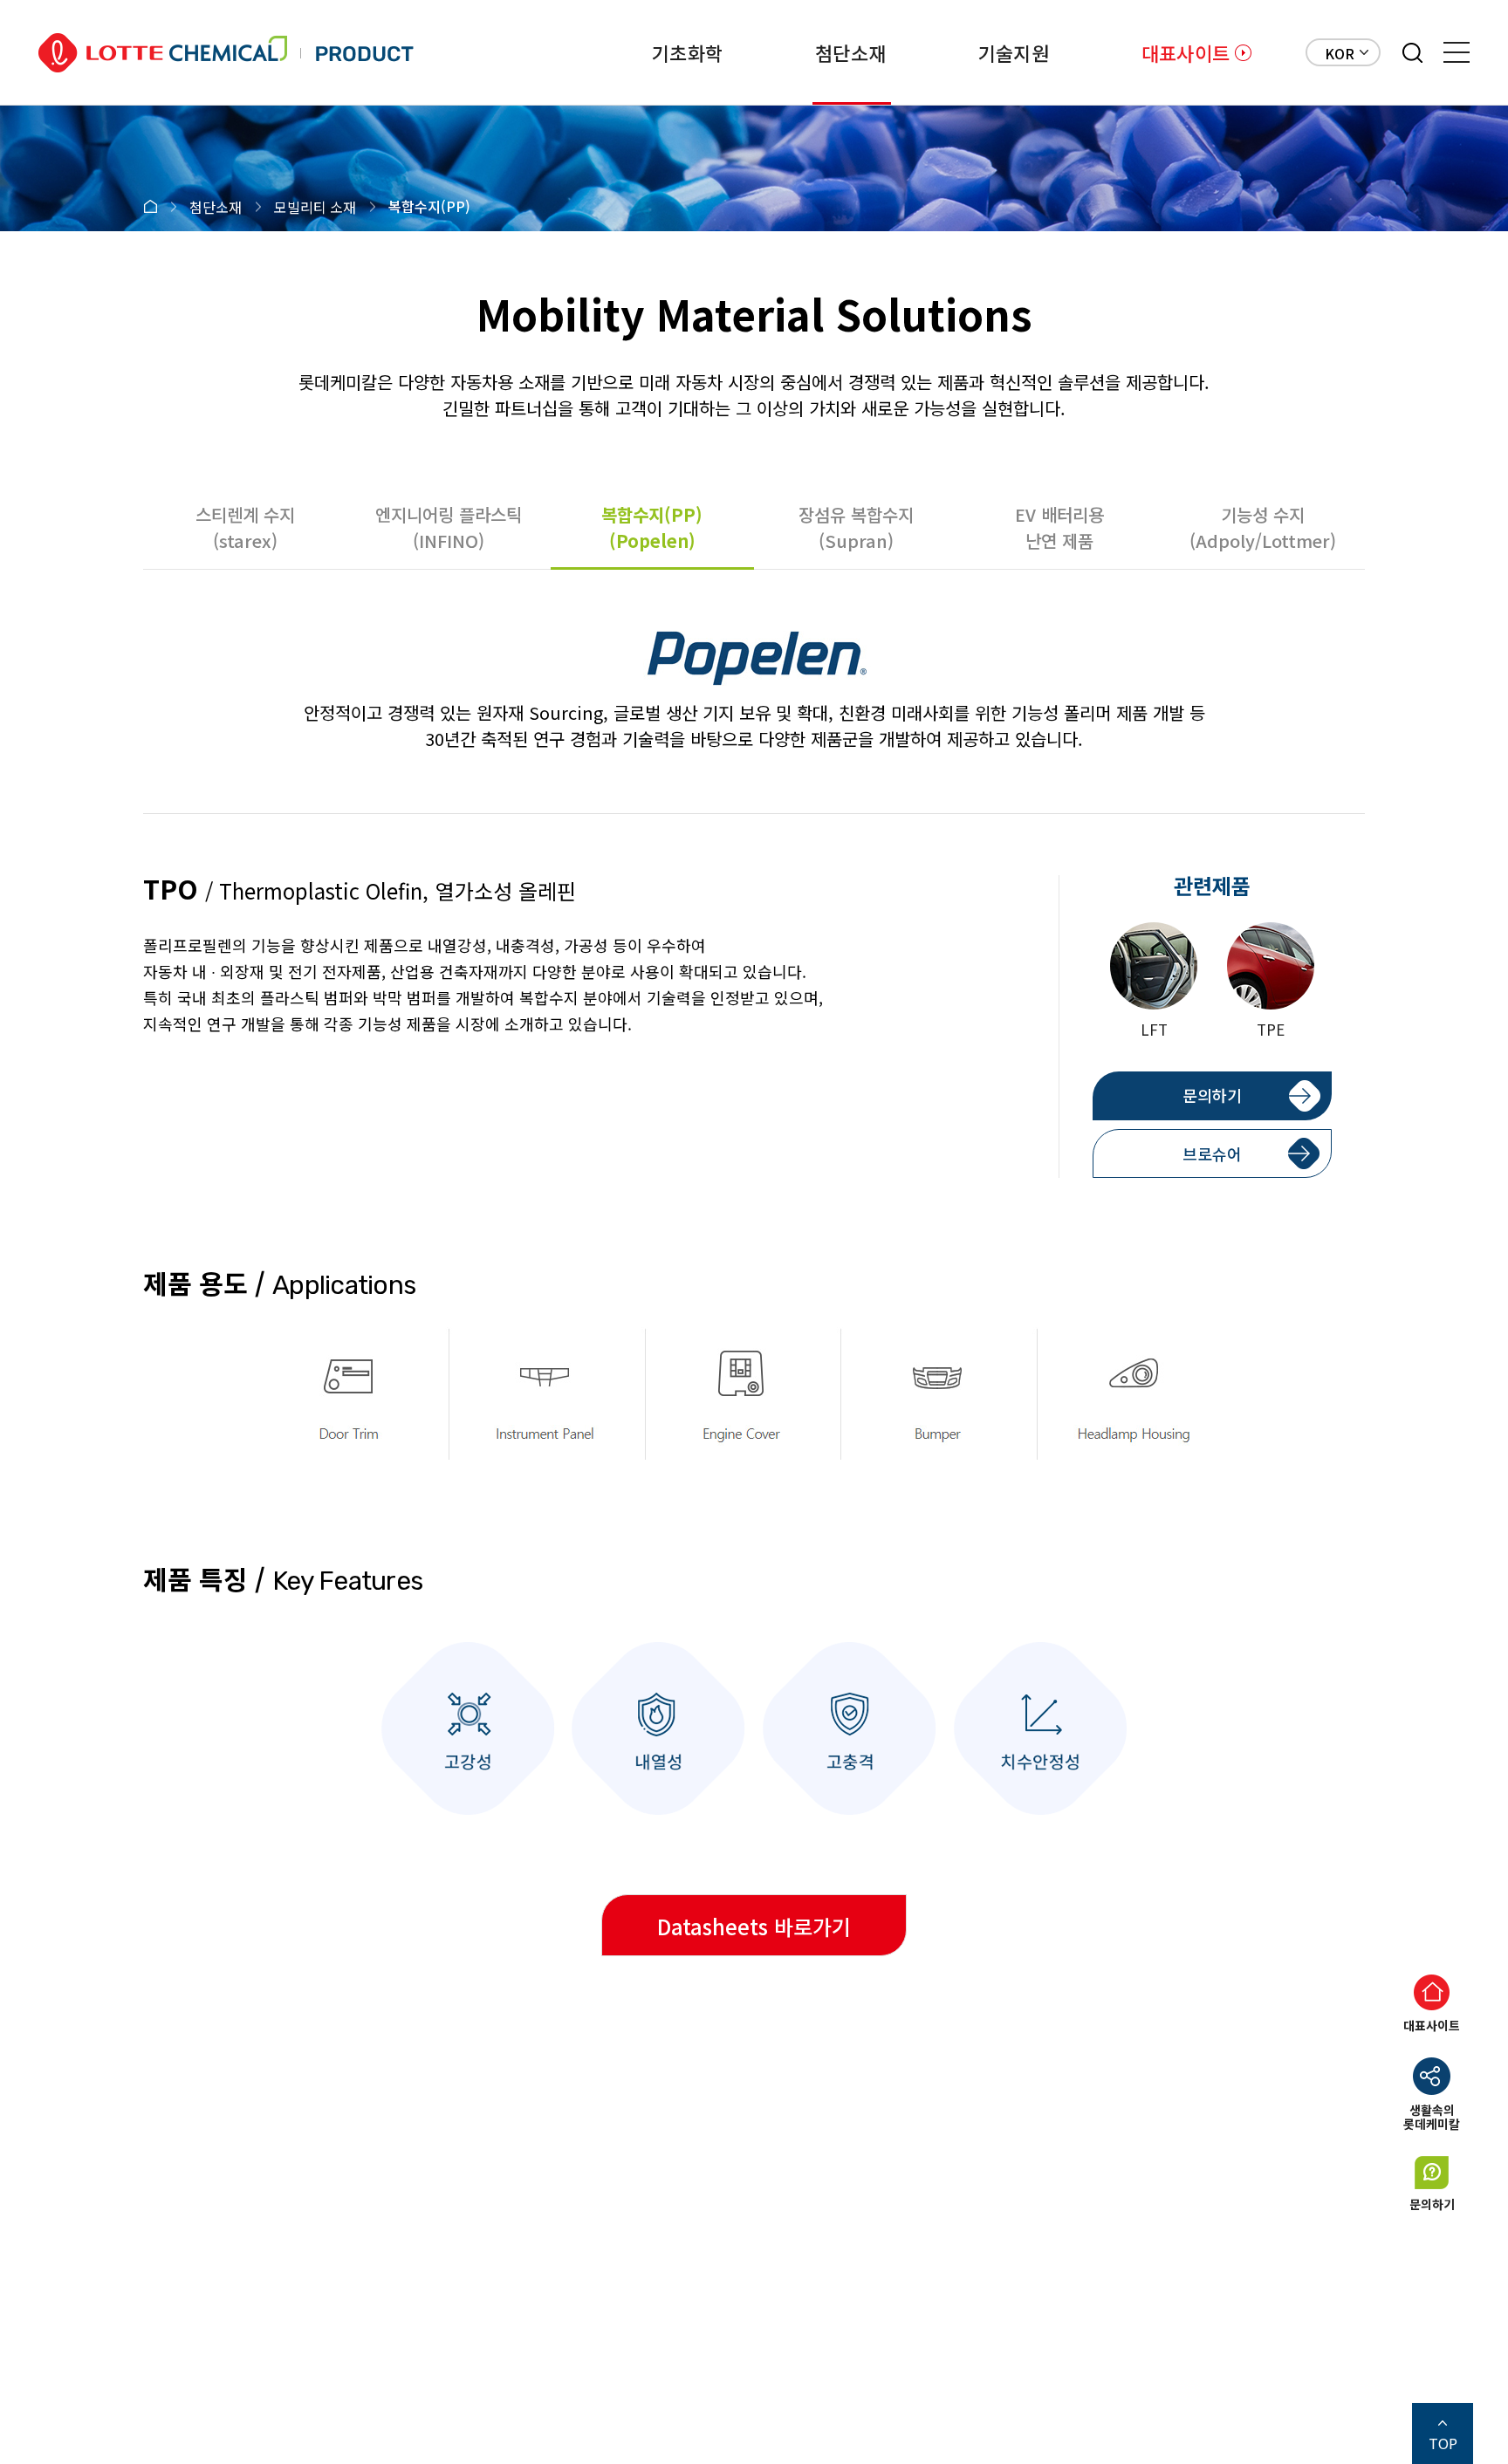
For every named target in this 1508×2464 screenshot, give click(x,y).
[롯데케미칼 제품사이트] (226, 53)
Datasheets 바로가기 (754, 1926)
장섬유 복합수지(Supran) (856, 527)
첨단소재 (850, 52)
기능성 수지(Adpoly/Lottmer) (1263, 527)
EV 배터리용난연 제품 (1059, 527)
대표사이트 (1186, 52)
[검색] (1412, 53)
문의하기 (1212, 1095)
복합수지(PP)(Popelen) (652, 527)
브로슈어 (1212, 1153)
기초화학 (687, 52)
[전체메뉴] (1457, 52)
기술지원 (1014, 52)
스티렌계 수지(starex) (245, 527)
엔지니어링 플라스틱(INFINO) (449, 527)
